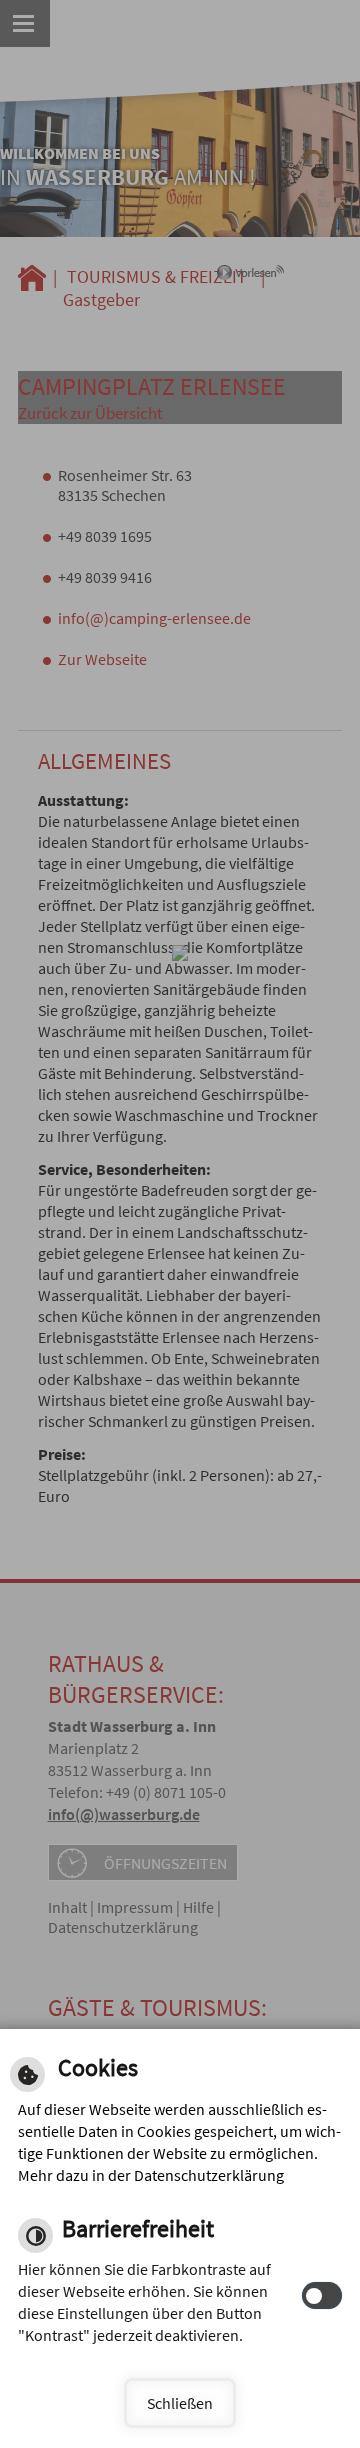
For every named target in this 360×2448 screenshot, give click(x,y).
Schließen (180, 2403)
